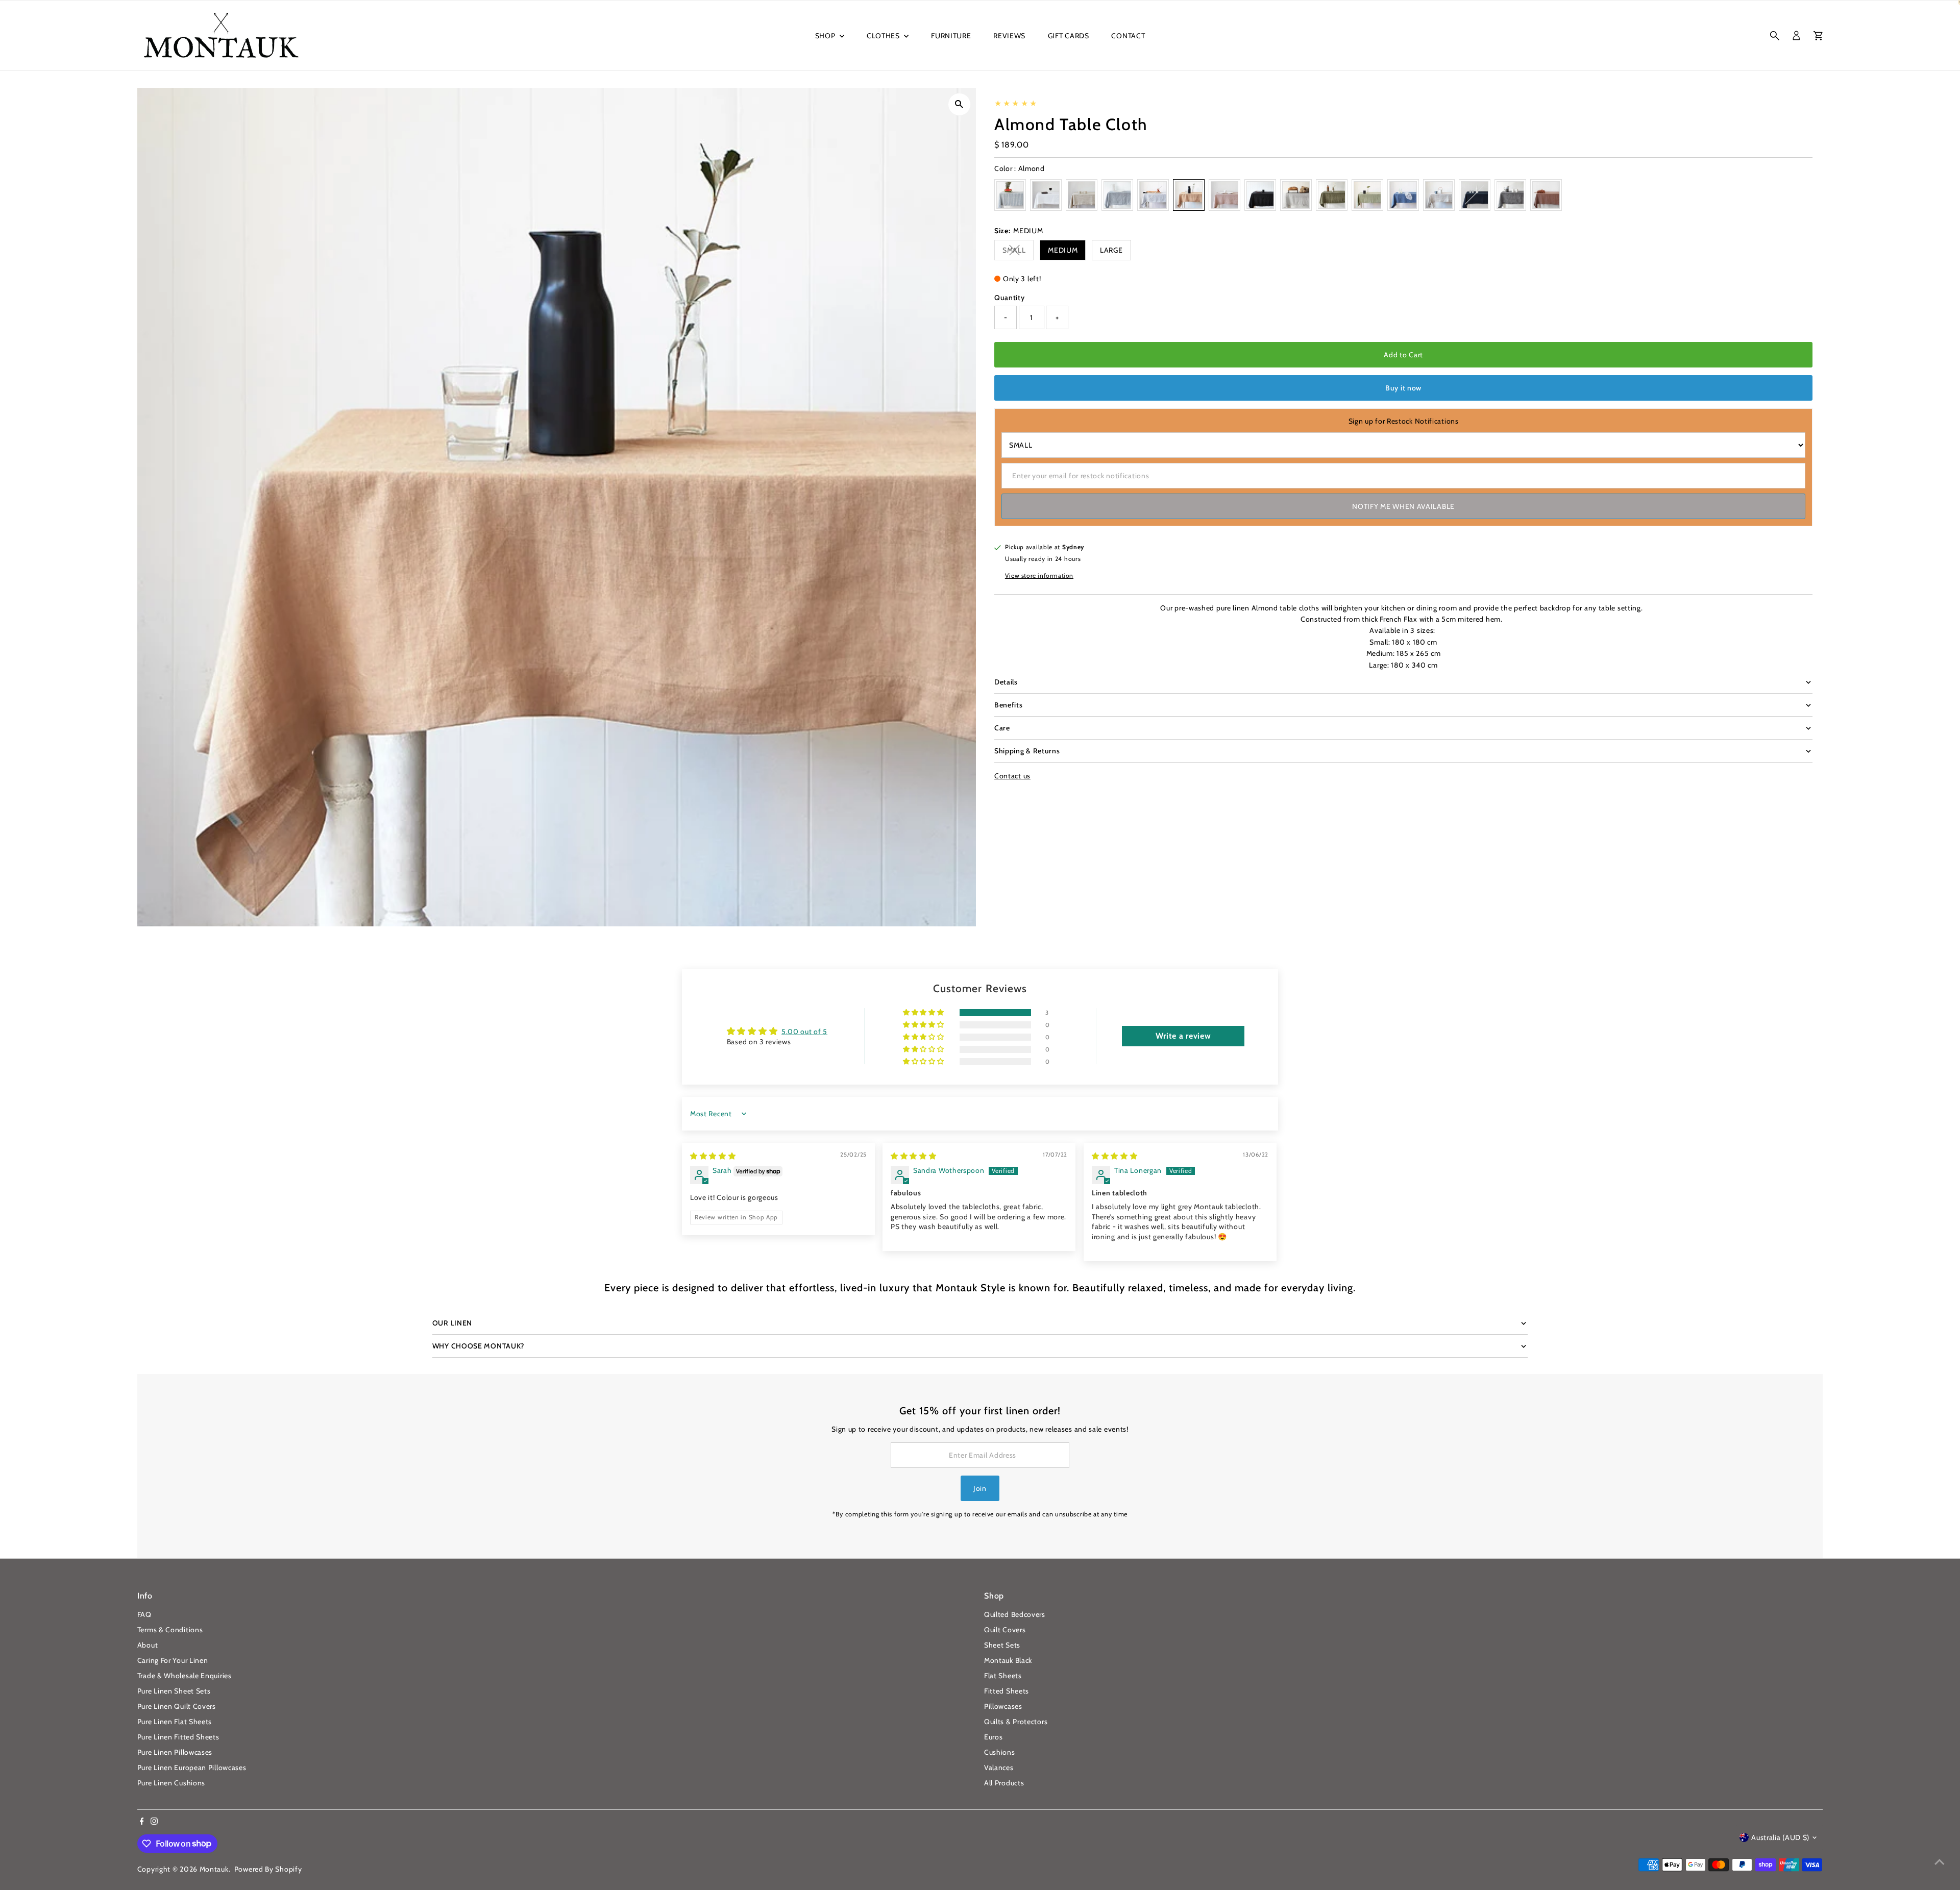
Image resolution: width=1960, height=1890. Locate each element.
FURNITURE (951, 36)
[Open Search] (1775, 36)
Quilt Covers (1005, 1630)
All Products (1004, 1783)
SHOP (826, 36)
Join (980, 1488)
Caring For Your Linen (173, 1660)
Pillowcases (1003, 1706)
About (148, 1645)
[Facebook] (142, 1822)
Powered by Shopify (268, 1869)
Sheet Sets (1002, 1645)
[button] (924, 1013)
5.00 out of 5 (804, 1032)
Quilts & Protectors (1016, 1722)
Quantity (1010, 298)
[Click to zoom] (959, 104)
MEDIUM (1063, 250)
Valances (999, 1768)
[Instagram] (154, 1822)
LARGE (1111, 250)
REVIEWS (1009, 36)
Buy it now (1403, 388)
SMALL (1018, 252)
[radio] (1010, 195)
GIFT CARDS (1069, 36)
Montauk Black (1008, 1660)
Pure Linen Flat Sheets (175, 1722)
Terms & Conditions (170, 1630)
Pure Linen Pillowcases (175, 1752)
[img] (713, 1156)
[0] (1818, 36)
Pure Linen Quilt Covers (177, 1706)
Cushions (1000, 1752)
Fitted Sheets (1007, 1691)
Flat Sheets (1003, 1676)
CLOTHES (884, 36)
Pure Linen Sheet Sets (174, 1691)
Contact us (1012, 776)
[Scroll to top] (1940, 1862)
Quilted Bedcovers (1015, 1614)
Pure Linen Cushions (171, 1783)
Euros (994, 1737)
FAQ (144, 1614)
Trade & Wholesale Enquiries (185, 1676)
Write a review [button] (1183, 1036)
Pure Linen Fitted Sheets (178, 1737)
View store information (1039, 576)
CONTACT (1128, 36)
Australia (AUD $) (1780, 1837)
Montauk (214, 1869)
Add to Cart (1403, 355)
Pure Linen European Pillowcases (192, 1768)
